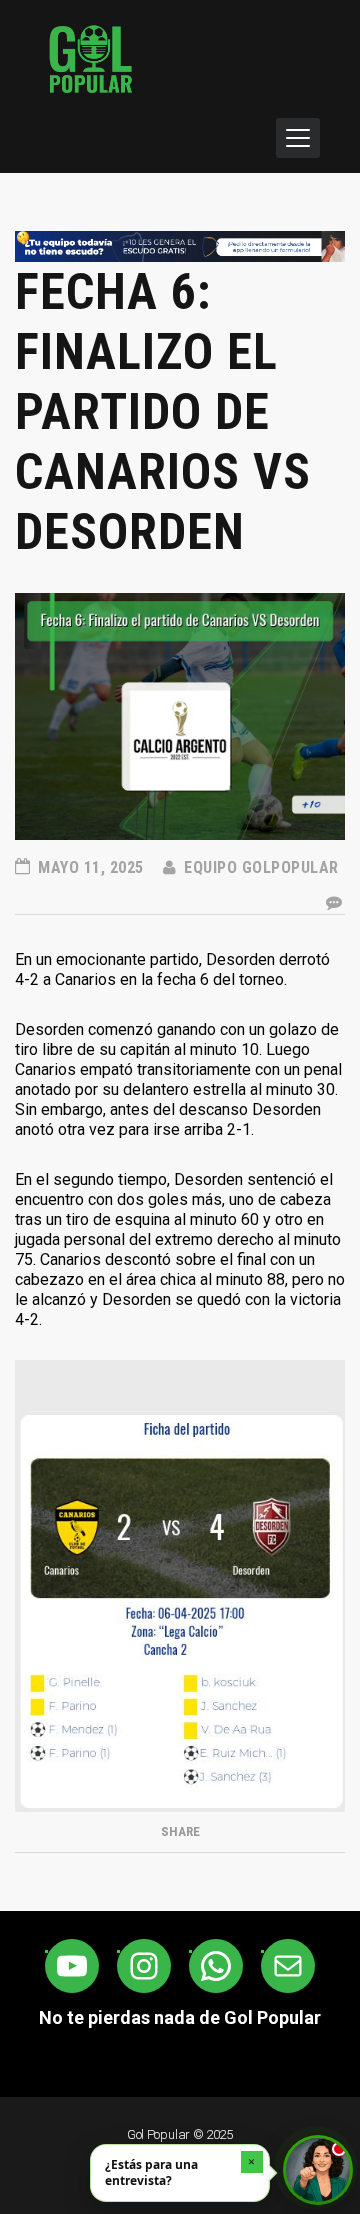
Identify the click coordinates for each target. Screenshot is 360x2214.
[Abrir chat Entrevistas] (318, 2170)
